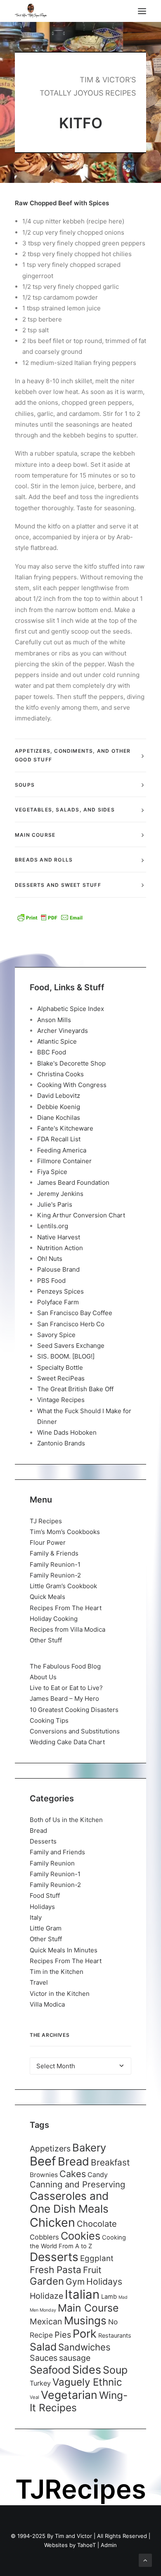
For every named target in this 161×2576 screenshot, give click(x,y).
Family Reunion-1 (55, 1564)
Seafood (50, 2370)
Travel (39, 1982)
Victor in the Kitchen (60, 1994)
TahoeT (86, 2545)
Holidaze (46, 2296)
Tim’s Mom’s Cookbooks (65, 1532)
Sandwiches (84, 2347)
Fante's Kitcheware (65, 1128)
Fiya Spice (52, 1172)
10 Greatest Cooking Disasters (74, 1710)
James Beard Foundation (73, 1182)
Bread (38, 1831)
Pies (63, 2335)
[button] (142, 11)
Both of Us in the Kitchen (66, 1820)
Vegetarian (69, 2395)
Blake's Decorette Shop (71, 1063)
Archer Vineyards (63, 1031)
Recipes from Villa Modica (67, 1629)
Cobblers (44, 2237)
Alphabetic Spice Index (71, 1009)
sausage (75, 2358)
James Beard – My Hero (64, 1699)
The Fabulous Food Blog (65, 1666)
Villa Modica (47, 2004)
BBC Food (52, 1052)
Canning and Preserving (77, 2184)
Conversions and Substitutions (75, 1731)
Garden (47, 2281)
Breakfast (110, 2162)
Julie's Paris (55, 1204)
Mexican (46, 2322)
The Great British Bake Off (75, 1389)
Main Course (88, 2308)
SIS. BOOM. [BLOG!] (66, 1356)
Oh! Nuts (50, 1259)
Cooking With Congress (72, 1085)
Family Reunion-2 (55, 1575)
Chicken (52, 2222)
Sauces (44, 2358)
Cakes (73, 2174)
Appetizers (50, 2149)
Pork (85, 2334)
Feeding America (62, 1150)
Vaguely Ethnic (87, 2382)
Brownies (44, 2175)
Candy (98, 2175)
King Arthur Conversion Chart (81, 1215)
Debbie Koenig (59, 1107)
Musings (85, 2320)
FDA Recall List (59, 1139)
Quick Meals (47, 1597)
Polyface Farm (58, 1302)
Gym (75, 2282)
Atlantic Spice (57, 1041)
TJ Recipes (46, 1521)
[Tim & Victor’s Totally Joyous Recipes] (31, 11)
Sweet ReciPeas (61, 1378)
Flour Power (48, 1542)
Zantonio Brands (61, 1443)
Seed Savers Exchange (71, 1346)
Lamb (109, 2297)
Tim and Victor (73, 2536)
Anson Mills (54, 1020)
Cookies (80, 2236)
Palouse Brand (58, 1269)
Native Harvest (59, 1237)
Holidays (42, 1907)
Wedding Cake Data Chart (67, 1742)
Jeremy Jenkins (60, 1194)
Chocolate (97, 2224)
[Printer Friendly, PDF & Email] (50, 917)
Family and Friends (57, 1852)
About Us (43, 1677)
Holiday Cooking (54, 1619)
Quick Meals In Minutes (64, 1950)
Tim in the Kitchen (57, 1972)
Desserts (43, 1841)
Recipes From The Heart (66, 1608)
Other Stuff (46, 1640)
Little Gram (46, 1928)
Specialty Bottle (60, 1367)
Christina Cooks (60, 1074)
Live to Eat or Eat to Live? (66, 1688)
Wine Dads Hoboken (67, 1432)
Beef (43, 2161)
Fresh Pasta (56, 2270)
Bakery (89, 2147)
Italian (82, 2294)
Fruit (92, 2270)
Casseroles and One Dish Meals (69, 2202)
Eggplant (97, 2258)
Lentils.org (53, 1226)
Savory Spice (56, 1335)
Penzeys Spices (60, 1291)
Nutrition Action (60, 1248)
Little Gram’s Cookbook (63, 1586)
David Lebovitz (59, 1096)
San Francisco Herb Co (71, 1324)
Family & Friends (54, 1553)
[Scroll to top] (145, 2560)
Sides (87, 2370)
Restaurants (115, 2335)
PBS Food (51, 1281)
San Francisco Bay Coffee (75, 1313)
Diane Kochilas (59, 1118)
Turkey (40, 2383)
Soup (115, 2370)
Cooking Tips (49, 1720)
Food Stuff (45, 1895)
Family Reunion (52, 1863)
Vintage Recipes (61, 1400)
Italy (36, 1917)
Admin (109, 2545)
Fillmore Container (64, 1161)
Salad (43, 2347)
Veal (34, 2397)
